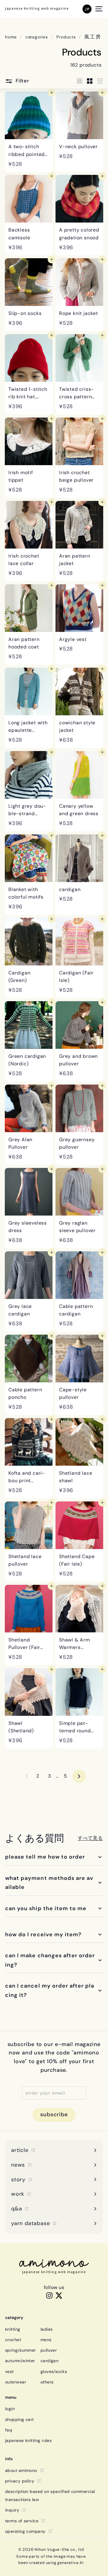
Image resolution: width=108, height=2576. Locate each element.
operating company (25, 2531)
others (47, 2382)
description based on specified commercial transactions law (50, 2495)
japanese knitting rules (28, 2440)
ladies (47, 2329)
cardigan (50, 2361)
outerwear (16, 2382)
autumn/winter (20, 2361)
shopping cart (19, 2419)
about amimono (21, 2470)
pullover (49, 2350)
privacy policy (20, 2481)
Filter (22, 81)
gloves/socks (54, 2371)
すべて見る (90, 1838)
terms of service (22, 2521)
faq (9, 2430)
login (10, 2409)
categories (37, 37)
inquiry (12, 2510)
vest (9, 2371)
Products (66, 37)
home (11, 37)
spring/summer (21, 2350)
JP (87, 9)
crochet (13, 2340)
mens (46, 2340)
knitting (13, 2329)
